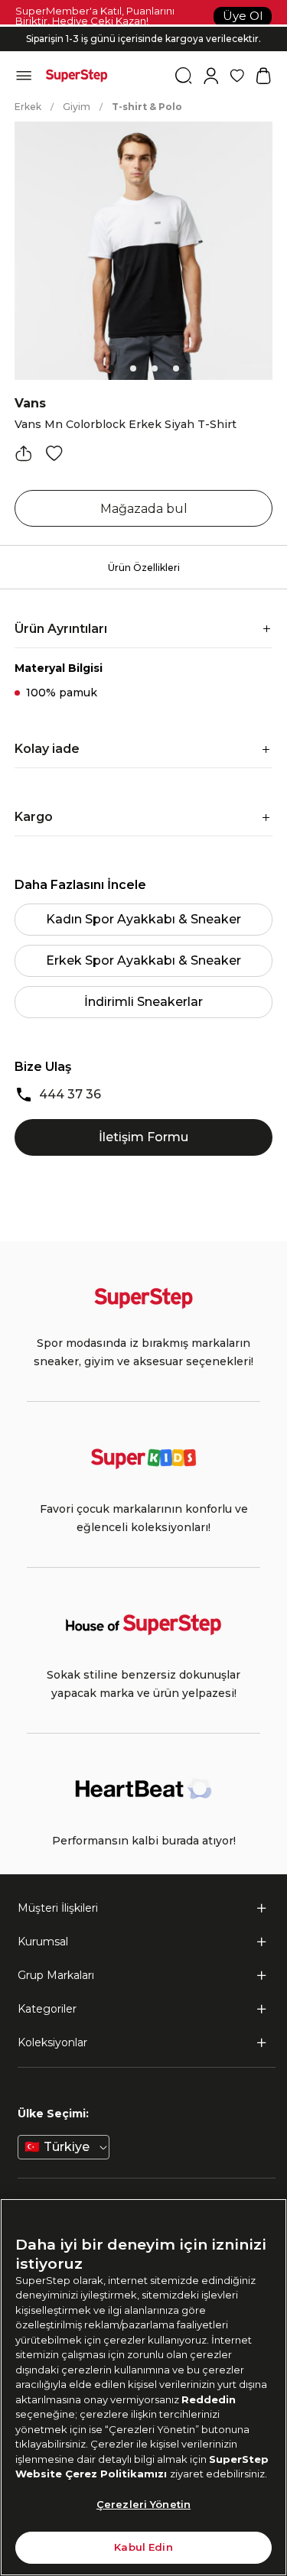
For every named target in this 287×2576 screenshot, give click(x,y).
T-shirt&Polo (147, 107)
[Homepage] (77, 76)
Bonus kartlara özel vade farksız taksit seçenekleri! (144, 26)
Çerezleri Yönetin (143, 2504)
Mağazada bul (144, 509)
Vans (30, 403)
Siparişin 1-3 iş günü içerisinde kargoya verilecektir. (143, 36)
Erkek (28, 107)
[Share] (24, 453)
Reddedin (209, 2399)
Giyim (77, 107)
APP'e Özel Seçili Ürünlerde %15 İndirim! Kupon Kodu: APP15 (144, 48)
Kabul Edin (143, 2547)
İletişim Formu (143, 1137)
